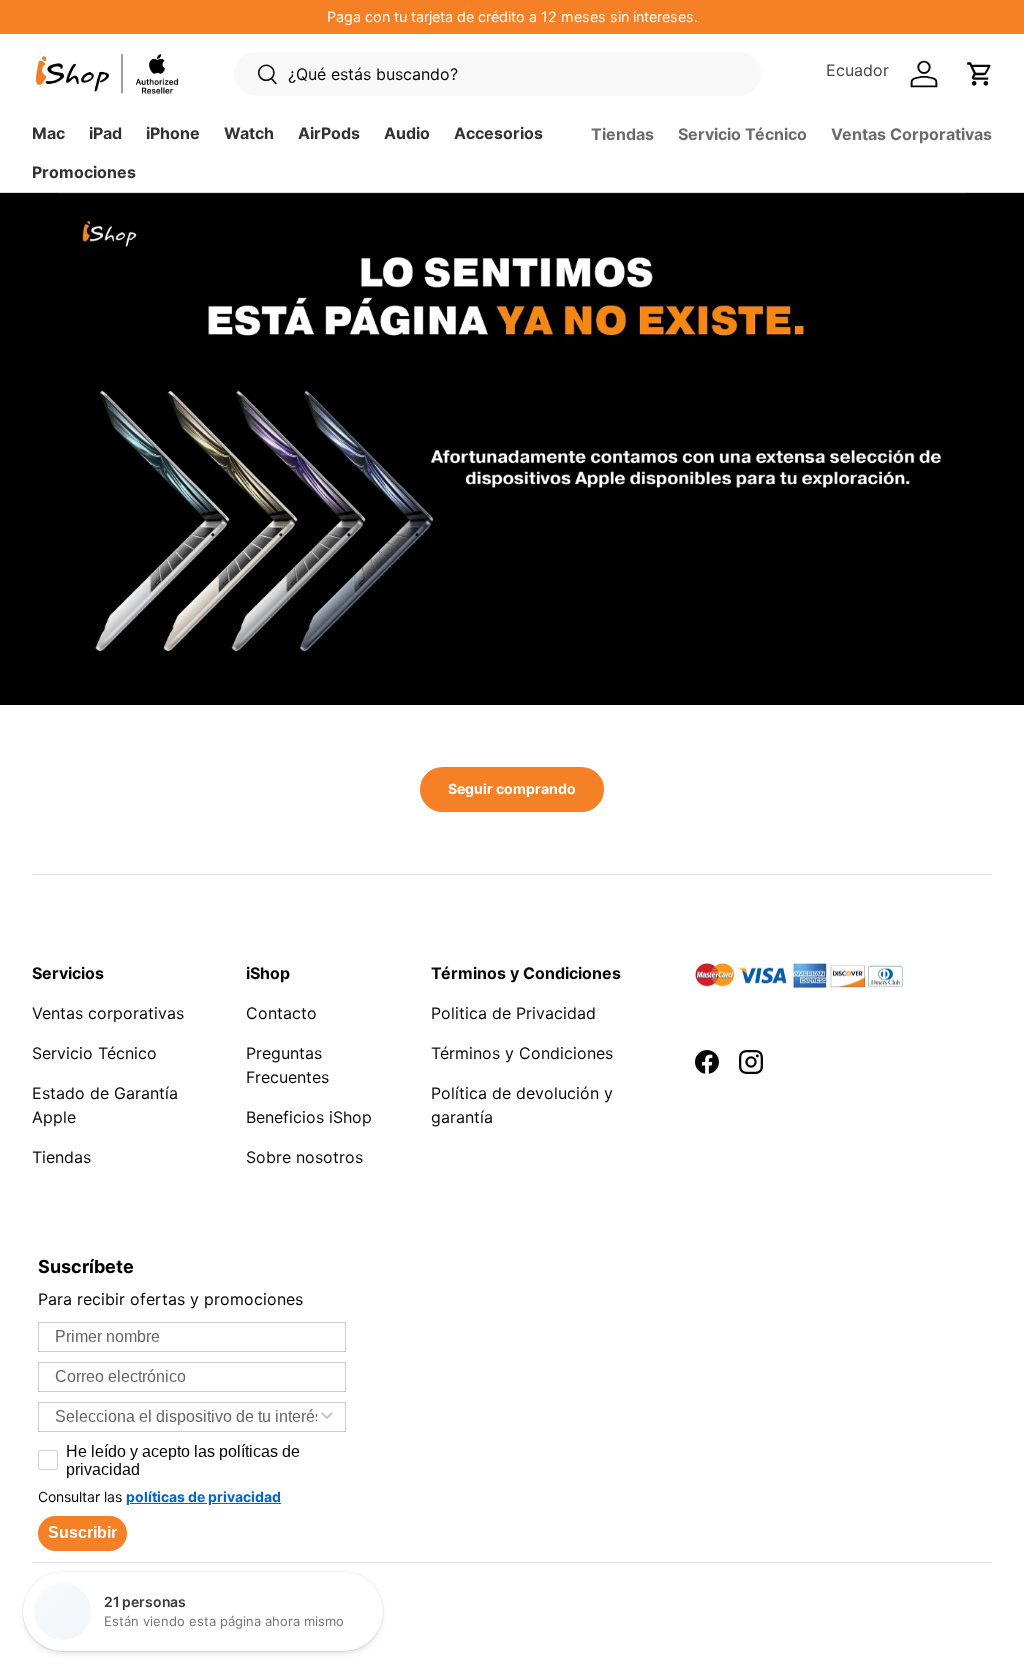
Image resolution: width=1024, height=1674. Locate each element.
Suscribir (82, 1532)
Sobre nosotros (304, 1157)
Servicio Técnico (742, 134)
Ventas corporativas (108, 1013)
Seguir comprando (512, 788)
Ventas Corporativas (911, 134)
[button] (980, 74)
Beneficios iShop (309, 1117)
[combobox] (186, 1417)
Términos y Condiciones (522, 1053)
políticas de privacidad (203, 1496)
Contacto (281, 1013)
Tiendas (622, 134)
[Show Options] (327, 1417)
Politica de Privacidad (513, 1013)
